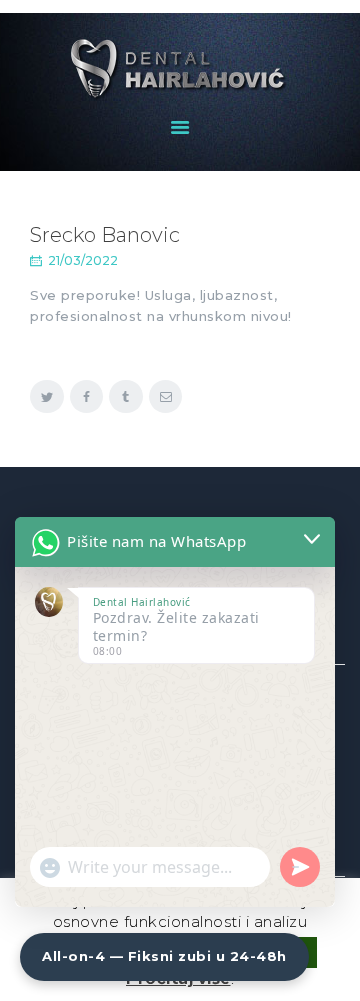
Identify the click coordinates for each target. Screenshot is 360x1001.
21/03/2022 (83, 260)
